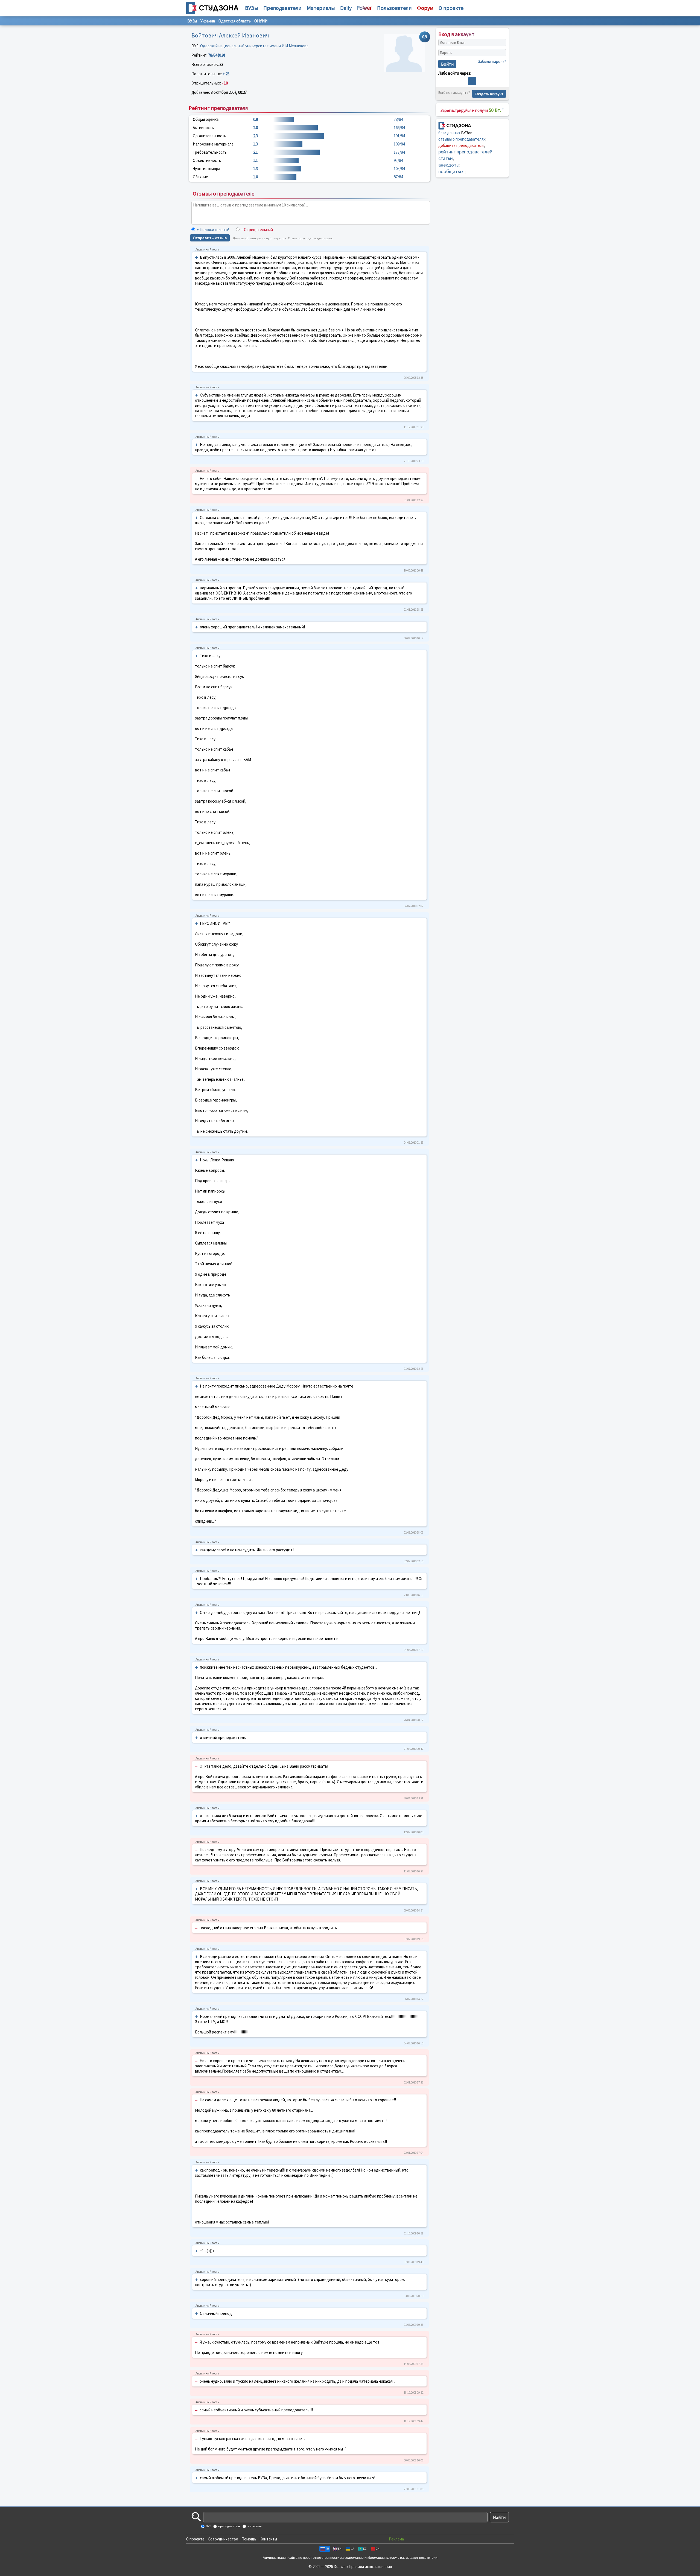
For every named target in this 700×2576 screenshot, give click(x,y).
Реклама (396, 2539)
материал (254, 2526)
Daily (346, 8)
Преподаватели (282, 8)
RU (327, 2549)
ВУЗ (208, 2526)
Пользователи (394, 8)
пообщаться (451, 171)
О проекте (195, 2539)
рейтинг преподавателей (465, 152)
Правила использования (370, 2567)
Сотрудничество (223, 2539)
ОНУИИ (261, 21)
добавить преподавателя (461, 145)
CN (378, 2549)
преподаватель (229, 2526)
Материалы (321, 8)
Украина (208, 21)
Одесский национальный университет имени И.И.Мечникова (254, 46)
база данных (449, 133)
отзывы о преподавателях (462, 139)
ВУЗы (252, 8)
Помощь (249, 2539)
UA (352, 2549)
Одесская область (235, 21)
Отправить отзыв (210, 238)
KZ (365, 2549)
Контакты (268, 2539)
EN (340, 2549)
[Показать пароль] (501, 53)
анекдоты (449, 165)
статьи (446, 158)
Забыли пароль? (492, 61)
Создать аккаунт (489, 94)
